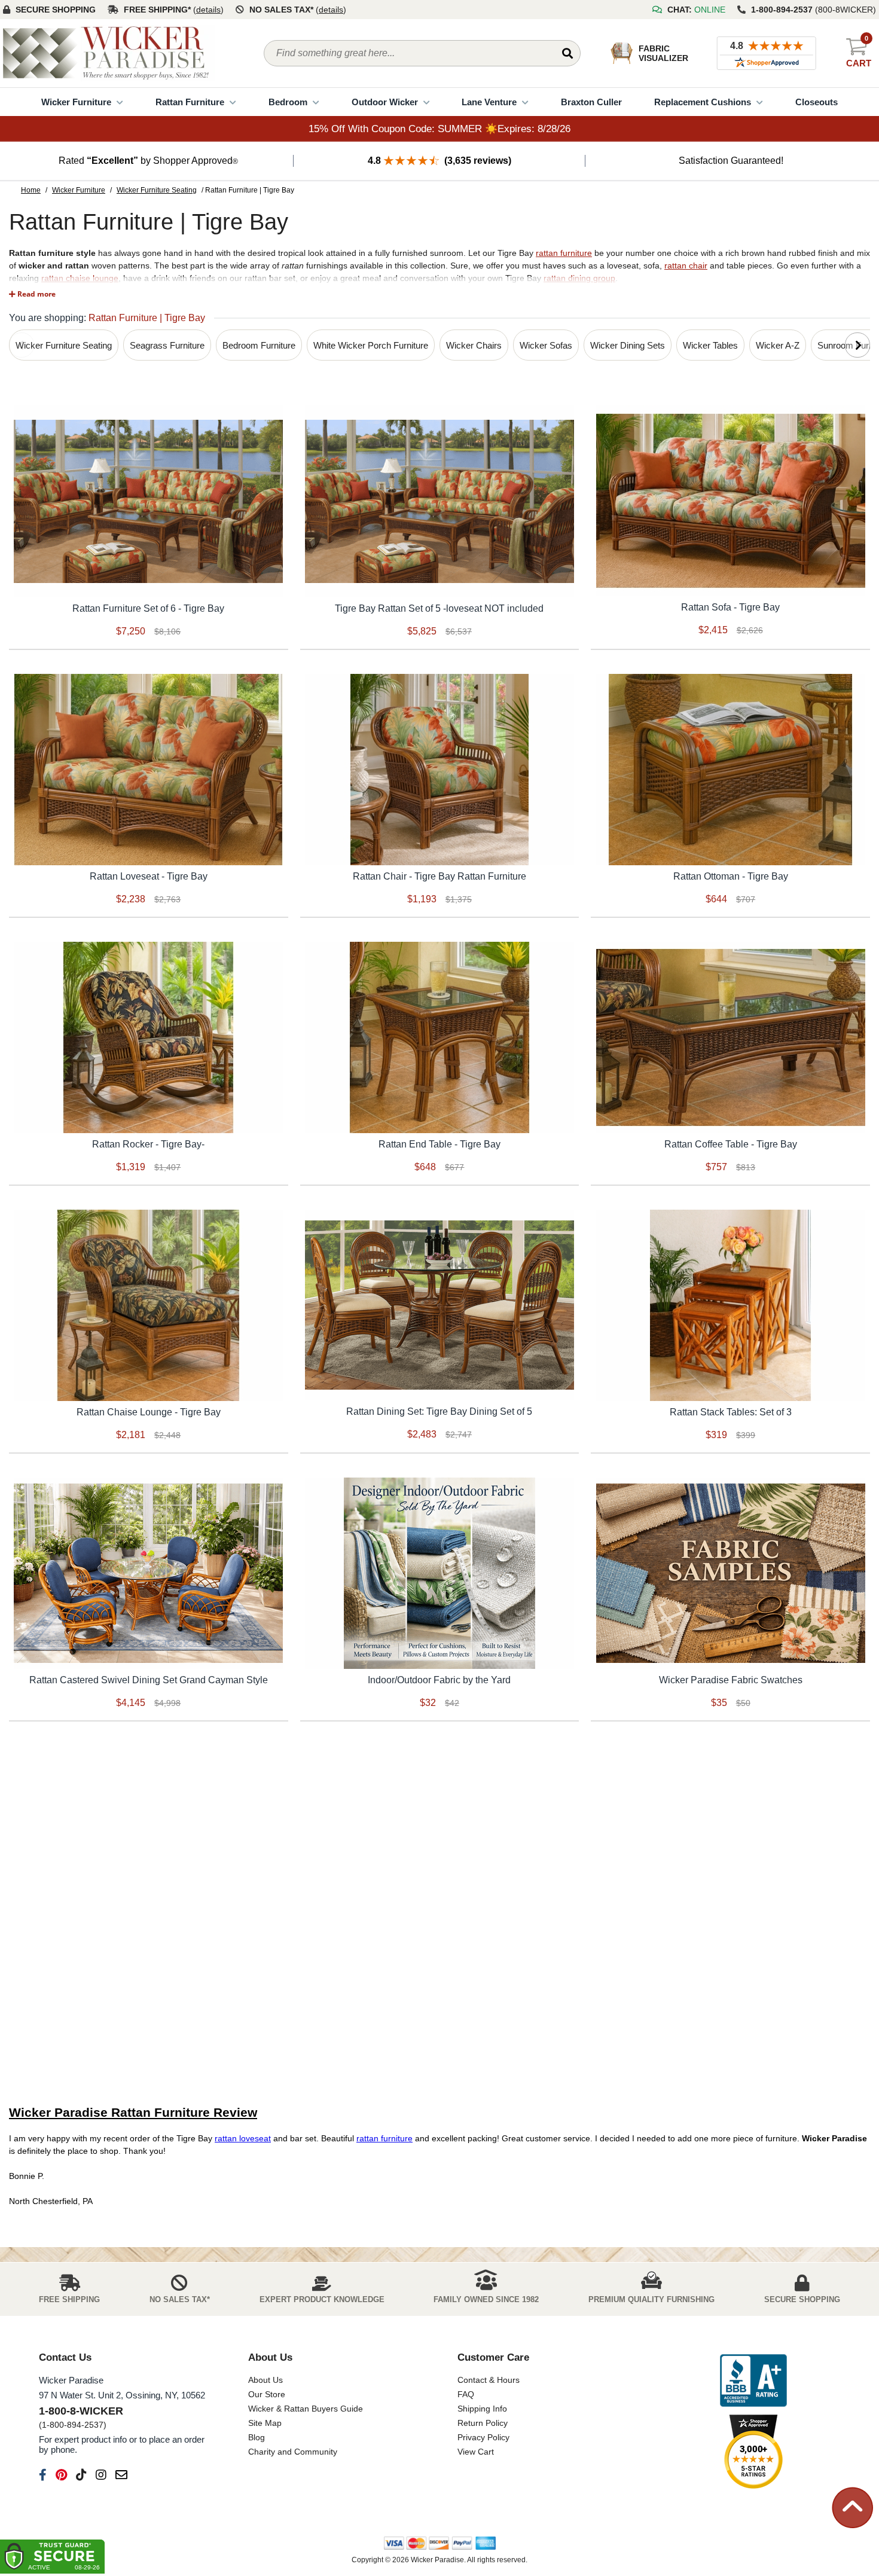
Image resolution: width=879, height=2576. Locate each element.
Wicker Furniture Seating (157, 190)
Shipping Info (482, 2409)
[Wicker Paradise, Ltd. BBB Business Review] (753, 2381)
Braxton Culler (591, 102)
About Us (265, 2380)
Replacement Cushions (703, 102)
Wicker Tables (710, 345)
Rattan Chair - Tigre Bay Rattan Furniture (439, 876)
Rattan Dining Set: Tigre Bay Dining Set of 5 (439, 1411)
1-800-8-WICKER (81, 2411)
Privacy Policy (483, 2437)
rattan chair (686, 265)
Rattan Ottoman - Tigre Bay (731, 876)
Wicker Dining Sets (628, 345)
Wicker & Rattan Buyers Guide (306, 2409)
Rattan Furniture (190, 102)
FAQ (466, 2394)
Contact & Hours (489, 2380)
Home (31, 190)
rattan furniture (564, 253)
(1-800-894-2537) (73, 2425)
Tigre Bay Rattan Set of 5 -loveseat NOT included (439, 608)
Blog (257, 2437)
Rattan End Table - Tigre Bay (439, 1144)
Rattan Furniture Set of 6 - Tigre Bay (148, 608)
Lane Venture (489, 102)
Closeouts (817, 102)
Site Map (265, 2423)
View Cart (476, 2452)
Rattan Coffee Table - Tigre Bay (731, 1144)
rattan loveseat (243, 2138)
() (208, 10)
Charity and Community (293, 2452)
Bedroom (288, 102)
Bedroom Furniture (259, 345)
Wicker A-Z (778, 345)
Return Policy (483, 2423)
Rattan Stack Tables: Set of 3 (731, 1412)
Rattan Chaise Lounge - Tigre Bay (149, 1412)
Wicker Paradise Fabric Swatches (731, 1680)
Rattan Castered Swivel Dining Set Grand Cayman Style (149, 1680)
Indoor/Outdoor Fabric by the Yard (439, 1680)
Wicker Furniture (76, 102)
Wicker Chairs (474, 345)
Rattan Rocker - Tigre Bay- (148, 1144)
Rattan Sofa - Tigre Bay (730, 607)
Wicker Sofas (546, 345)
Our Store (267, 2394)
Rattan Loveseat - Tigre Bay (149, 876)
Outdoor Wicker (385, 102)
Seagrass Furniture (167, 345)
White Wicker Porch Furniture (371, 345)
